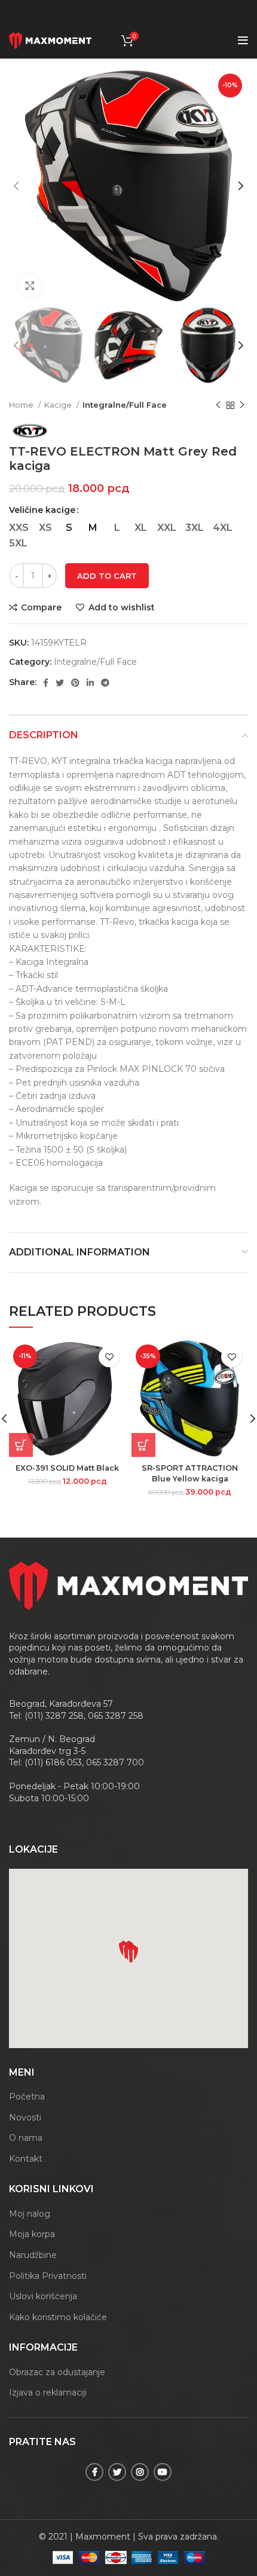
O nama (26, 2138)
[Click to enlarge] (30, 286)
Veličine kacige (42, 510)
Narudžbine (33, 2255)
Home (22, 405)
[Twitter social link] (60, 683)
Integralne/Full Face (125, 405)
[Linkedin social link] (90, 683)
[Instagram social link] (140, 2472)
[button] (131, 1954)
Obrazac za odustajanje (57, 2372)
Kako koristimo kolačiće (58, 2317)
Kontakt (26, 2159)
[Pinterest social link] (75, 683)
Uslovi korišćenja (43, 2296)
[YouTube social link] (163, 2472)
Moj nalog (30, 2214)
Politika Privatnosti (48, 2276)
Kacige (59, 405)
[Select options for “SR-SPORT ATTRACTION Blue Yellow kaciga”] (143, 1445)
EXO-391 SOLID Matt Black (67, 1468)
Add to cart (107, 576)
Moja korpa (32, 2234)
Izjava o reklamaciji (48, 2392)
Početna (27, 2097)
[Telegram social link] (105, 683)
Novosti (25, 2117)
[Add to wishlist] (109, 1357)
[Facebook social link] (46, 683)
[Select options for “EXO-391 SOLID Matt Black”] (21, 1445)
